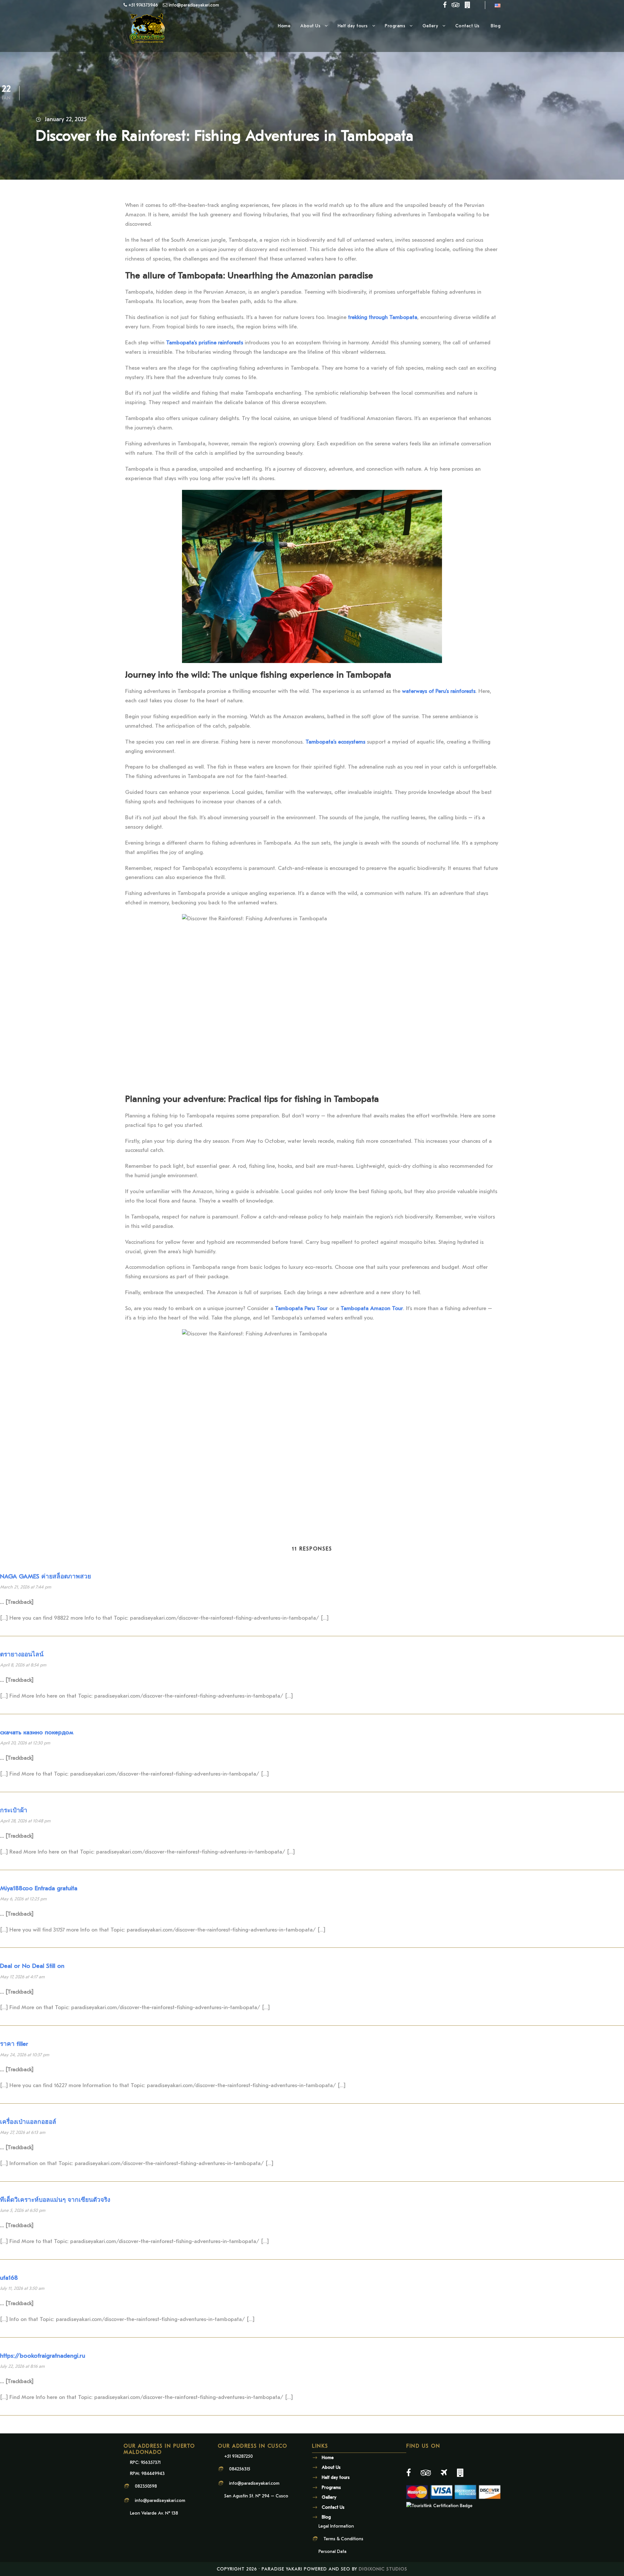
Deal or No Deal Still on (32, 1966)
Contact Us (468, 26)
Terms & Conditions (343, 2539)
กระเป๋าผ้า (14, 1810)
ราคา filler (14, 2044)
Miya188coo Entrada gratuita (39, 1888)
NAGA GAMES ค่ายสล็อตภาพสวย (45, 1576)
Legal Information (336, 2526)
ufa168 (9, 2278)
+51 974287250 (239, 2456)
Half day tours (353, 26)
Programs (395, 26)
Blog (496, 26)
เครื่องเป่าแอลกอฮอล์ (28, 2122)
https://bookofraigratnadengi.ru (43, 2356)
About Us (310, 26)
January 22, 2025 (66, 119)
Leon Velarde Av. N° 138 (154, 2513)
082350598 (146, 2486)
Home (284, 26)
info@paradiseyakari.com (160, 2500)
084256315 (240, 2469)
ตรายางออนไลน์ (22, 1654)
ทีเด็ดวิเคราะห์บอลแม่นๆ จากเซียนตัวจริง (55, 2200)
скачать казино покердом (37, 1732)
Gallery (430, 26)
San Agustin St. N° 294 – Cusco (256, 2496)
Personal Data (332, 2551)
